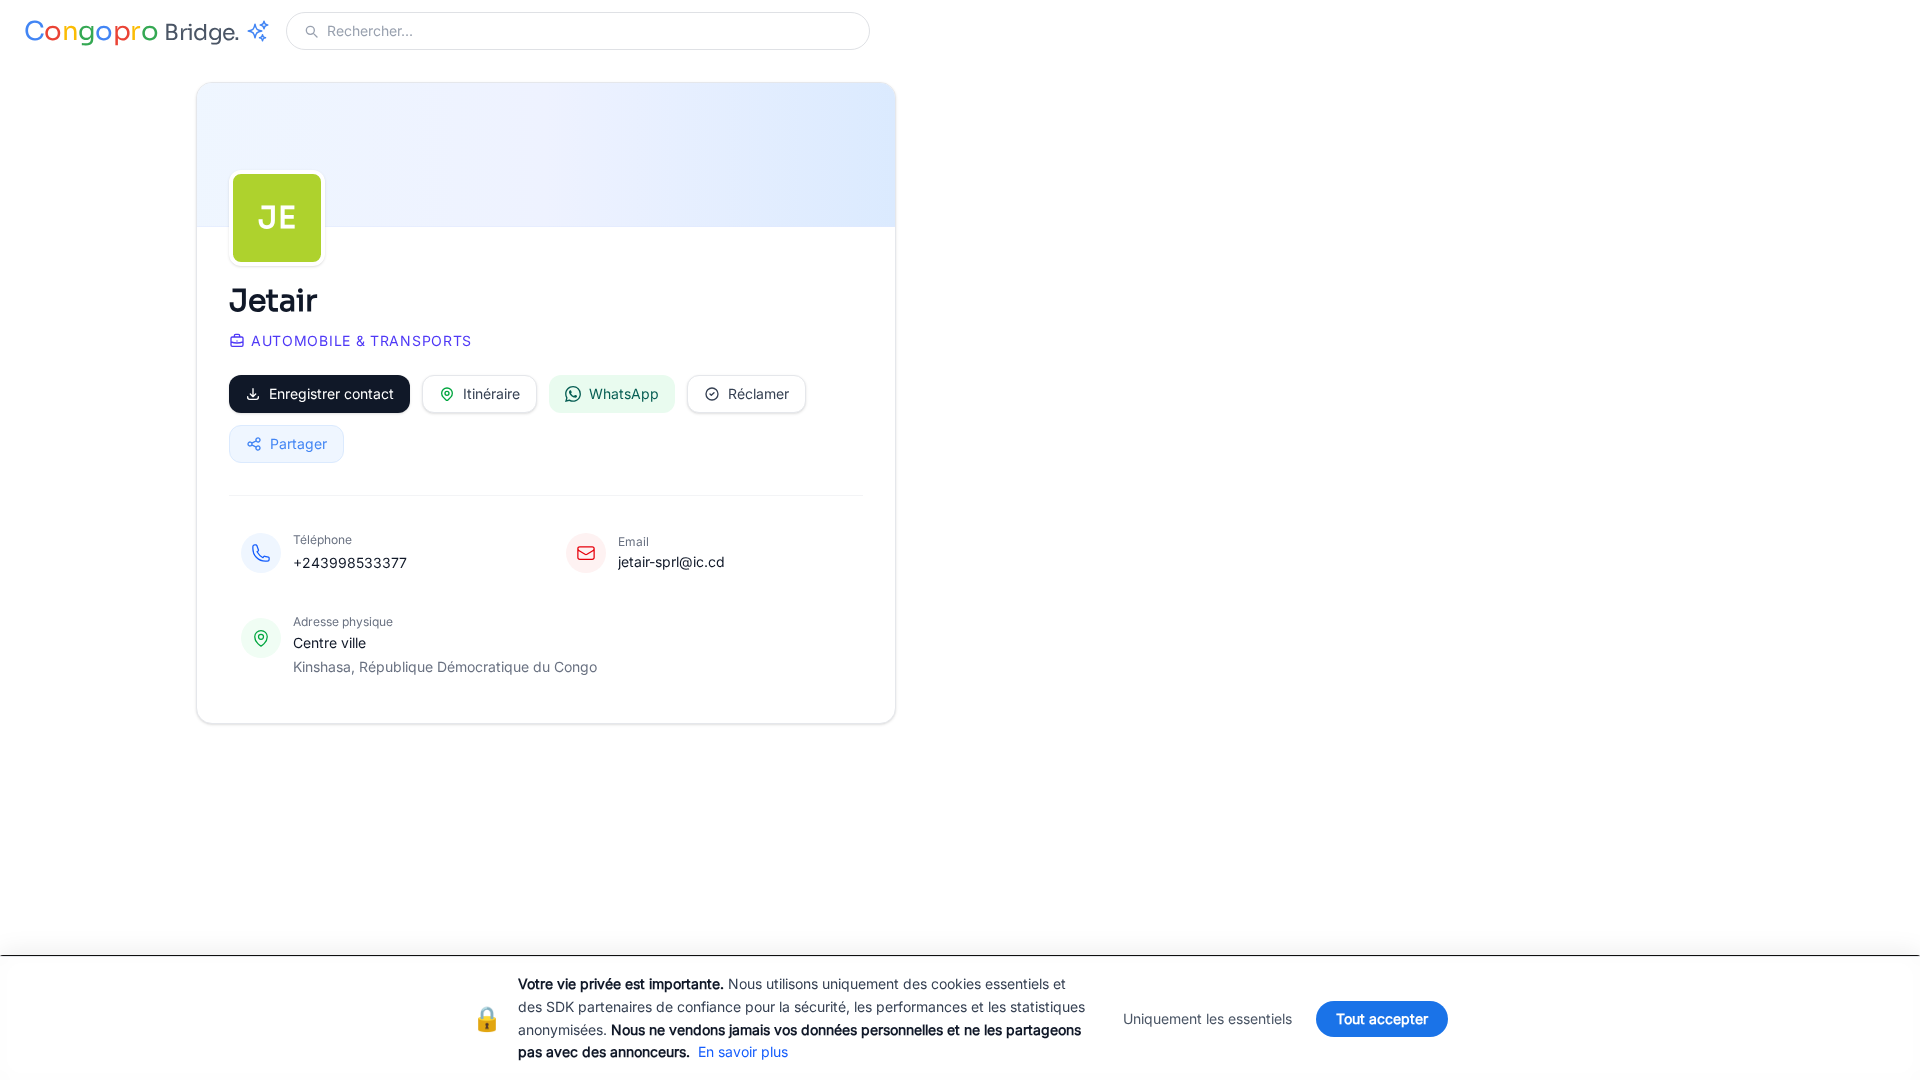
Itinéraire (491, 393)
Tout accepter (1382, 1018)
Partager (298, 443)
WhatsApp (624, 393)
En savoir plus (743, 1051)
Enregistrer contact (331, 393)
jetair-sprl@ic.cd (671, 561)
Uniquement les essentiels (1207, 1018)
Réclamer (758, 393)
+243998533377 (350, 562)
